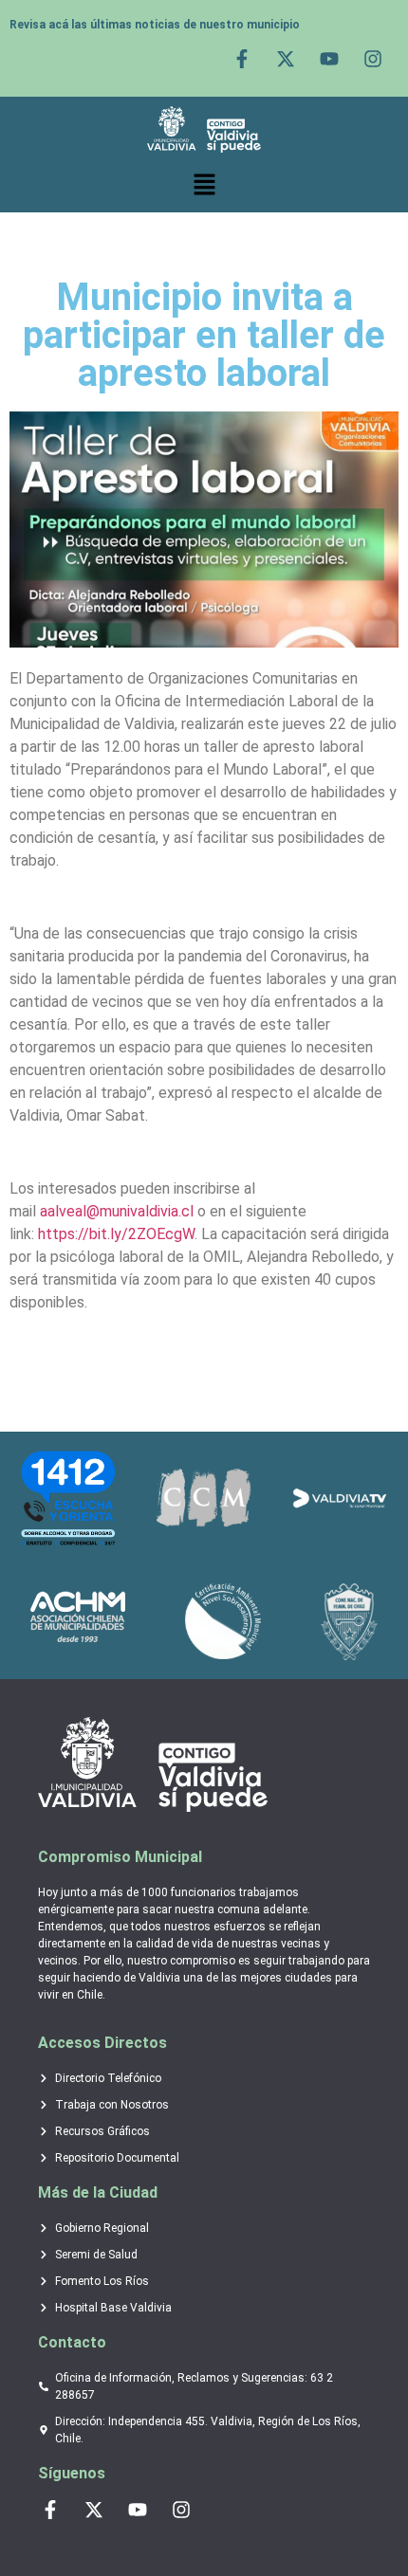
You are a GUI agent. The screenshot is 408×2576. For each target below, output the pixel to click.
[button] (204, 185)
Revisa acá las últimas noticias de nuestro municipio (155, 25)
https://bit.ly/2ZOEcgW (116, 1234)
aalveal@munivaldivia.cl (117, 1211)
